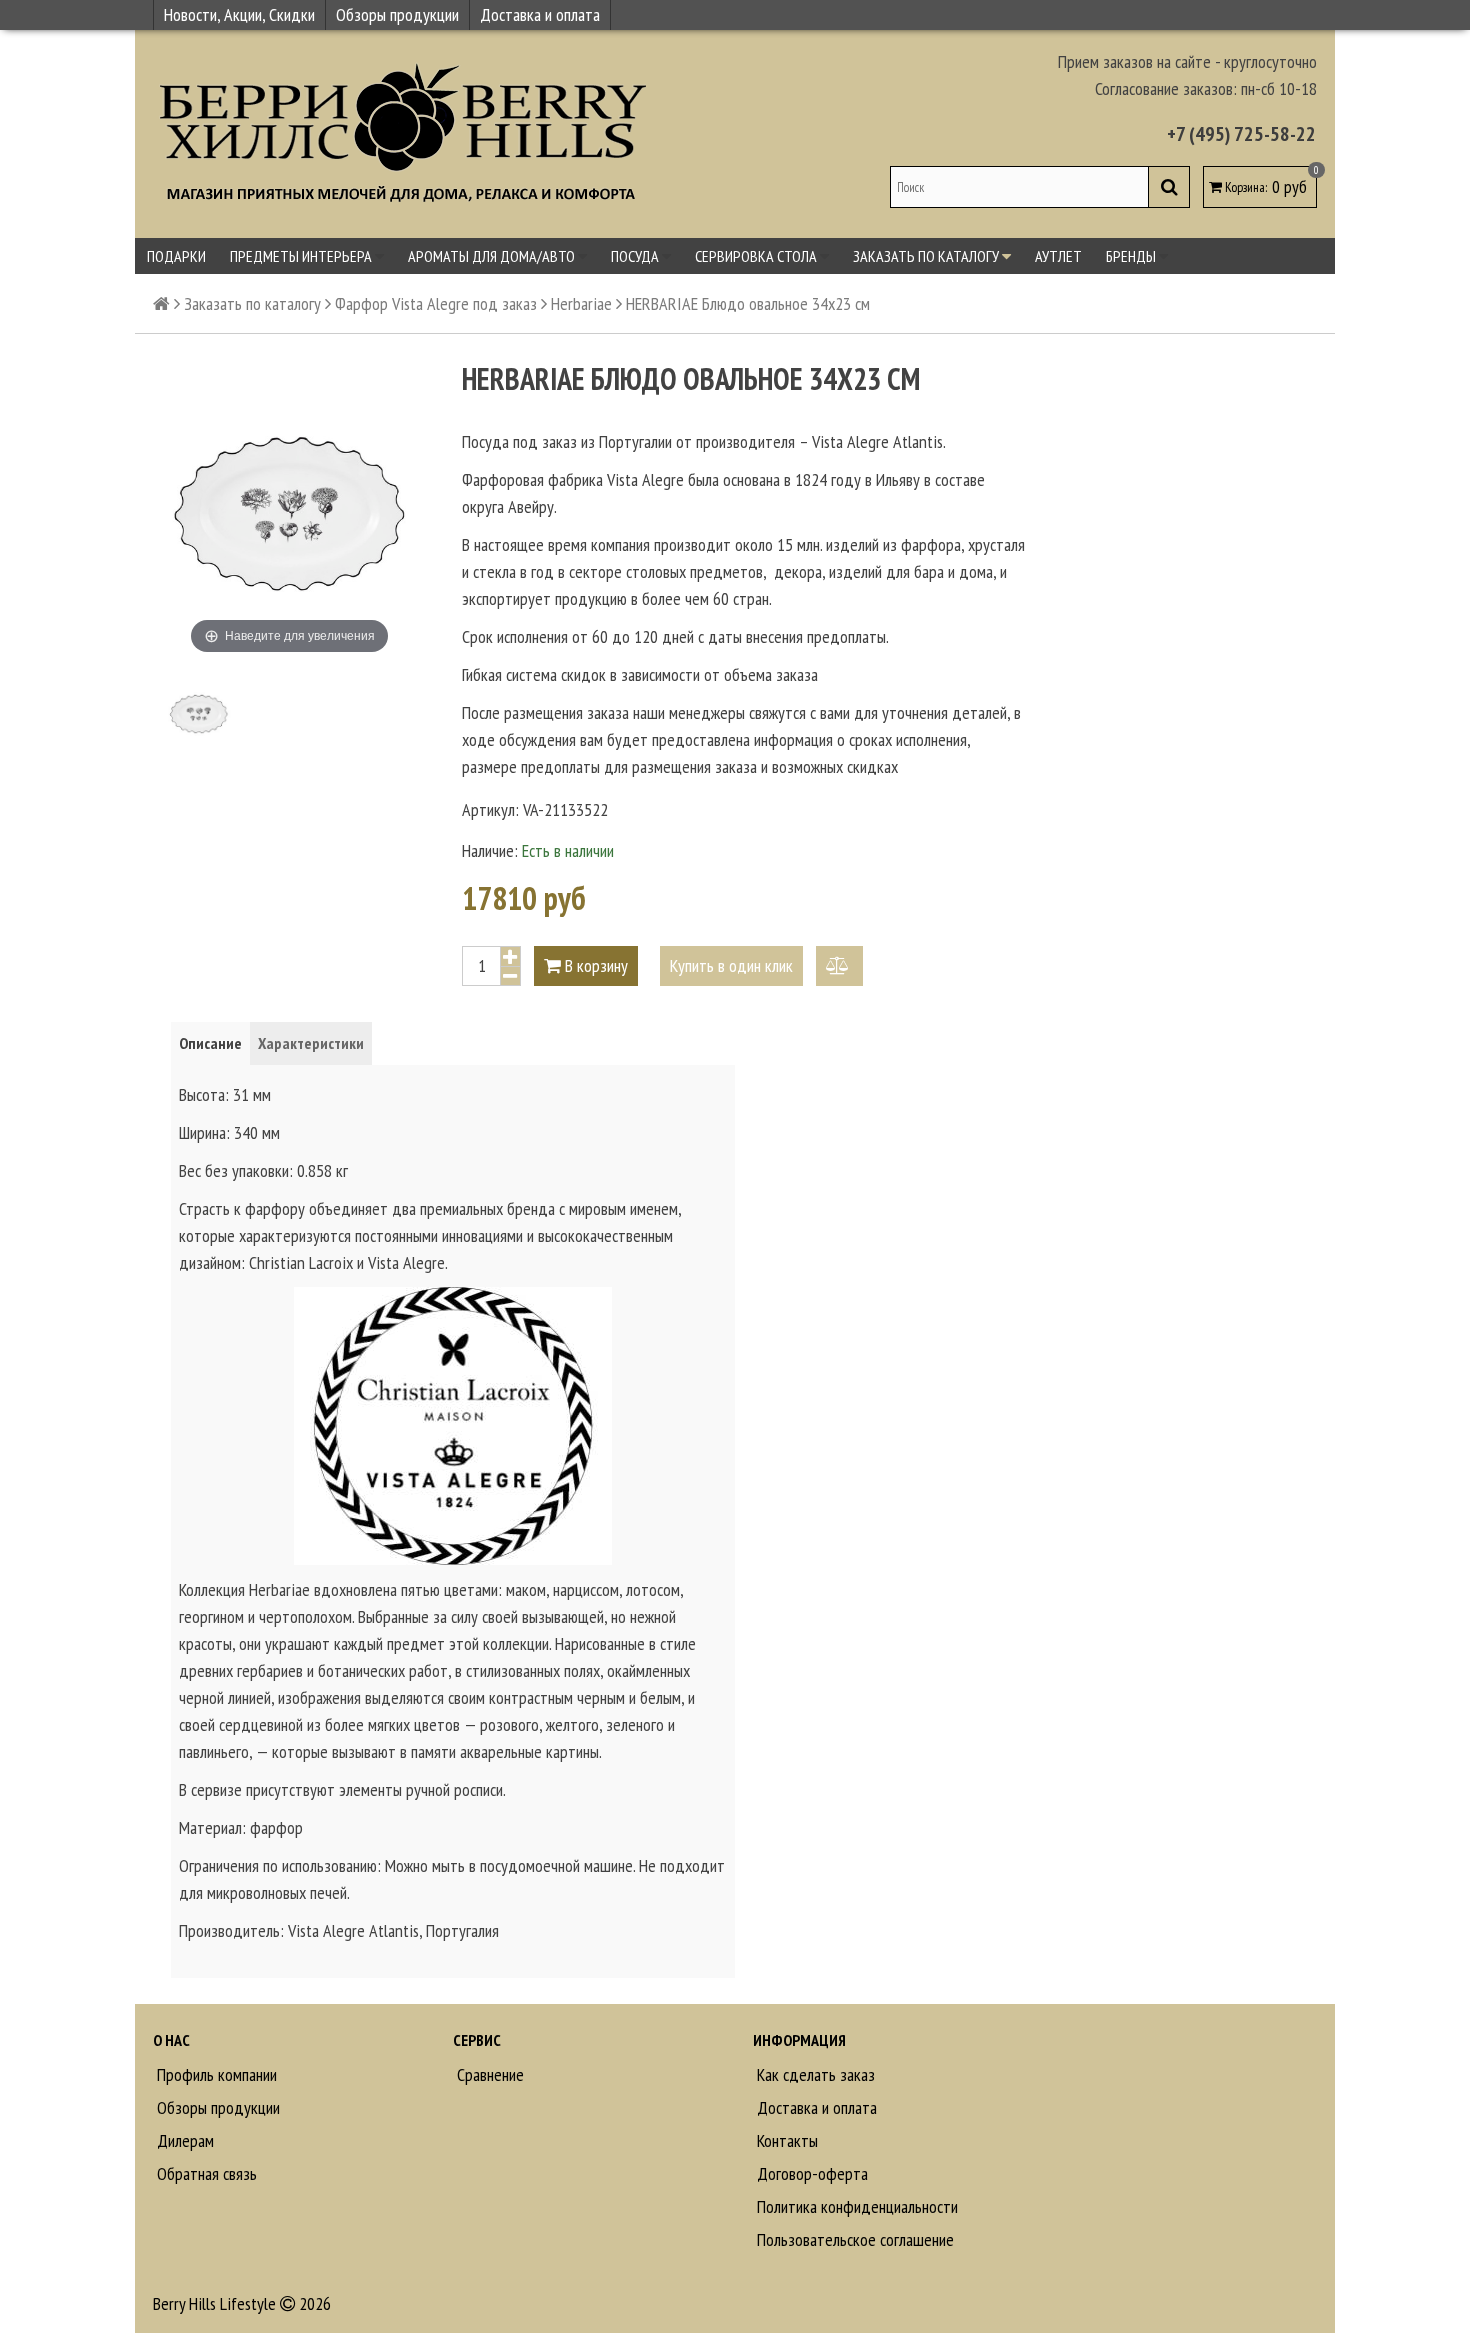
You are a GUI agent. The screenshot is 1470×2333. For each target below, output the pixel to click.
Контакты (785, 2140)
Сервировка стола (757, 256)
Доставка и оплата (540, 14)
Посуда (636, 256)
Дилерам (183, 2140)
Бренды (1132, 256)
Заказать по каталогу (927, 256)
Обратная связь (205, 2173)
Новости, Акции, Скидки (239, 14)
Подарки (176, 256)
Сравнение (488, 2074)
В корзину (594, 965)
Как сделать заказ (814, 2074)
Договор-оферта (810, 2173)
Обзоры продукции (397, 14)
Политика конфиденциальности (855, 2206)
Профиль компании (215, 2074)
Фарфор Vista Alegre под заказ (436, 303)
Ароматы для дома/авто (493, 256)
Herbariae (581, 303)
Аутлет (1058, 256)
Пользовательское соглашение (853, 2239)
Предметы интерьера (302, 256)
